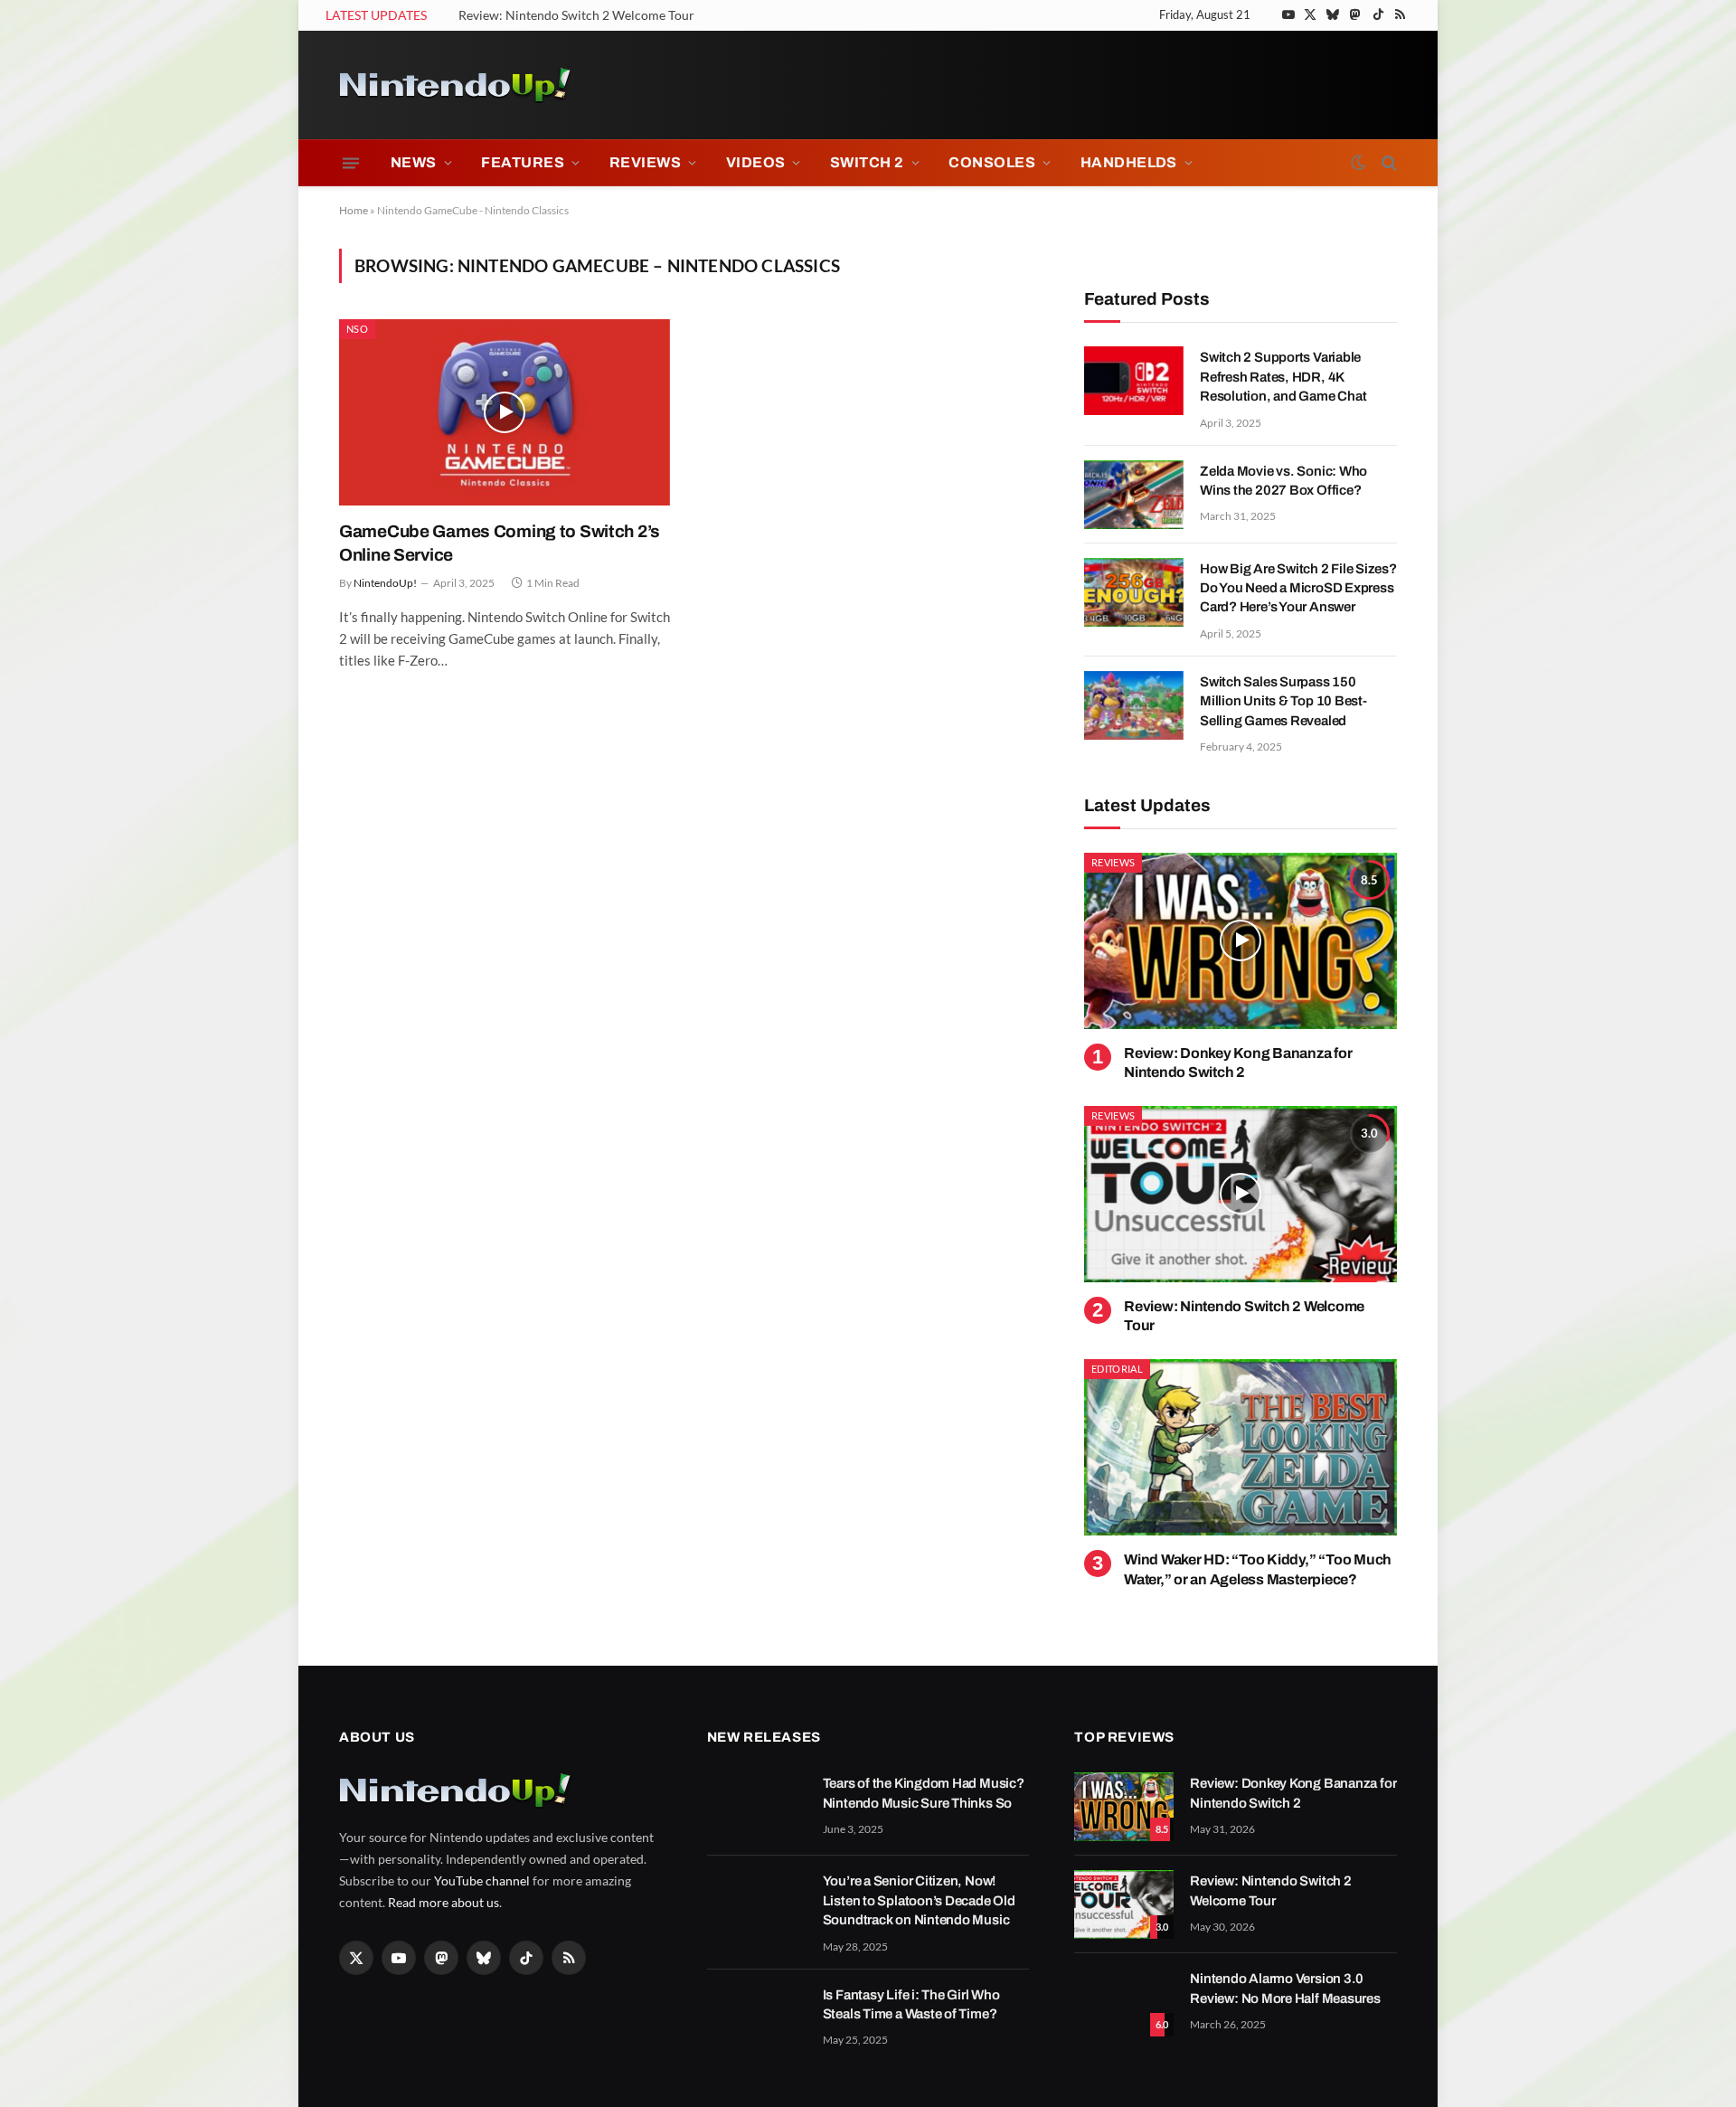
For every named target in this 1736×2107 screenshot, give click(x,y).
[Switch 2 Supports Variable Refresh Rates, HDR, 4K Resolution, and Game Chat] (1134, 381)
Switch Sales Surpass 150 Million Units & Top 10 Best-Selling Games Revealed (1283, 701)
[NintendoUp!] (455, 85)
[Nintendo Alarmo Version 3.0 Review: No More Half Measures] (1124, 2002)
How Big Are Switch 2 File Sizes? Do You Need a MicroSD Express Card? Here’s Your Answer (1298, 588)
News (414, 162)
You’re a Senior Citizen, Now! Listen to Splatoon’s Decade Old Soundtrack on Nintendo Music (919, 1900)
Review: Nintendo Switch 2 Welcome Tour (576, 15)
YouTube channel (482, 1880)
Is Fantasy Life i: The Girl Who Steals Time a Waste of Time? (911, 2004)
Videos (756, 162)
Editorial (1117, 1369)
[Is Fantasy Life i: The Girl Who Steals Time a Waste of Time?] (757, 2018)
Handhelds (1129, 162)
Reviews (645, 162)
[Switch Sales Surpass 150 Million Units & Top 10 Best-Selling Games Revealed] (1134, 705)
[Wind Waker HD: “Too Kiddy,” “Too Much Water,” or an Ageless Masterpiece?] (1241, 1447)
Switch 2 (867, 162)
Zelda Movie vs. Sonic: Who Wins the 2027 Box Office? (1283, 481)
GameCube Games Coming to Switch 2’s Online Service (500, 543)
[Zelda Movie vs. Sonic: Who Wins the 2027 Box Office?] (1134, 495)
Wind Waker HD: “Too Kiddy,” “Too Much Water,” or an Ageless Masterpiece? (1258, 1569)
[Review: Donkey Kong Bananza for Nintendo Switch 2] (1241, 941)
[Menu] (351, 163)
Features (523, 162)
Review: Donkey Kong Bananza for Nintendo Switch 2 (1238, 1063)
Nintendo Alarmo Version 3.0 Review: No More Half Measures (1285, 1988)
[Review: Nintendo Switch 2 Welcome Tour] (1241, 1194)
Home (354, 210)
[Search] (1387, 163)
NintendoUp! (385, 583)
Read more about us (443, 1902)
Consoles (992, 162)
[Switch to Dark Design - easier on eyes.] (1358, 163)
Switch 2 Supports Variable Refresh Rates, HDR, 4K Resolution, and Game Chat (1283, 377)
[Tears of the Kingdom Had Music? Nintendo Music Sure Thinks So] (757, 1807)
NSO (357, 329)
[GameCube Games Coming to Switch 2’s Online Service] (505, 412)
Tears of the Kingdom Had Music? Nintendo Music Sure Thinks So (924, 1793)
